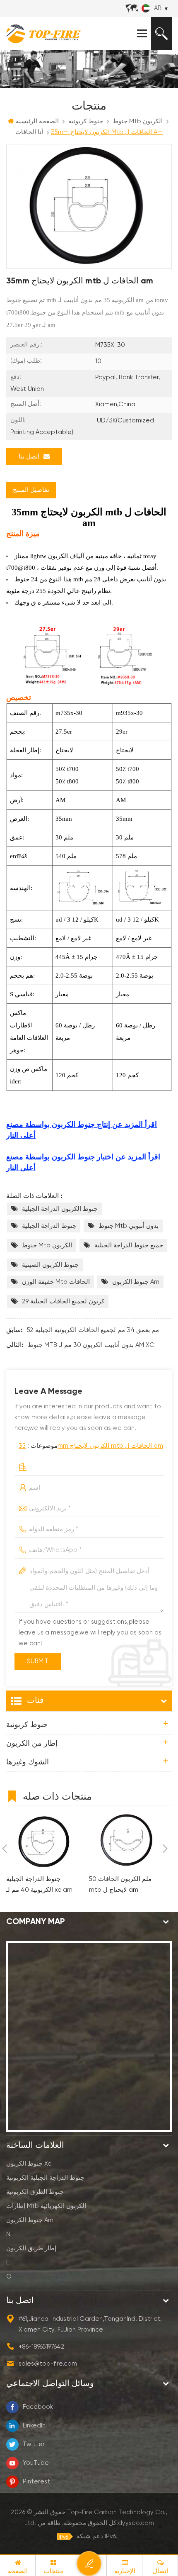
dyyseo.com (136, 2523)
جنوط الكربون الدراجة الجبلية (60, 1209)
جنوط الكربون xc (29, 2164)
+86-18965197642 (42, 2347)
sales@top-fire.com (48, 2364)
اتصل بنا (29, 457)
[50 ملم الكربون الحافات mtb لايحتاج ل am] (126, 1842)
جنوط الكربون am (136, 1282)
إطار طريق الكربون (31, 2248)
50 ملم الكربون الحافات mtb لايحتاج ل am (120, 1884)
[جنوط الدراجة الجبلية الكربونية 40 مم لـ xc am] (43, 1842)
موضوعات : (91, 1446)
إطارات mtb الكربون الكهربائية (46, 2206)
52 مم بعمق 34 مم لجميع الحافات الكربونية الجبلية (93, 1330)
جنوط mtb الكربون (47, 1245)
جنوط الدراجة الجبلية (49, 1226)
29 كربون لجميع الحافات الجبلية (63, 1301)
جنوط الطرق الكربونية (35, 2192)
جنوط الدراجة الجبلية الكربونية (45, 2178)
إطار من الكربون (32, 1744)
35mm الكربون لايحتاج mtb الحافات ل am (91, 1446)
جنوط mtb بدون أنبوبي (129, 1226)
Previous (5, 1849)
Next (165, 1849)
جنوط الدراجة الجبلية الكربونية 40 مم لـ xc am (39, 1884)
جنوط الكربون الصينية (50, 1265)
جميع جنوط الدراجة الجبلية (129, 1245)
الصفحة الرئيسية (37, 121)
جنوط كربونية (27, 1725)
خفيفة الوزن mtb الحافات (56, 1282)
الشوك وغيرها (28, 1762)
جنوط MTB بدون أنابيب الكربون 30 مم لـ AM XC (91, 1345)
